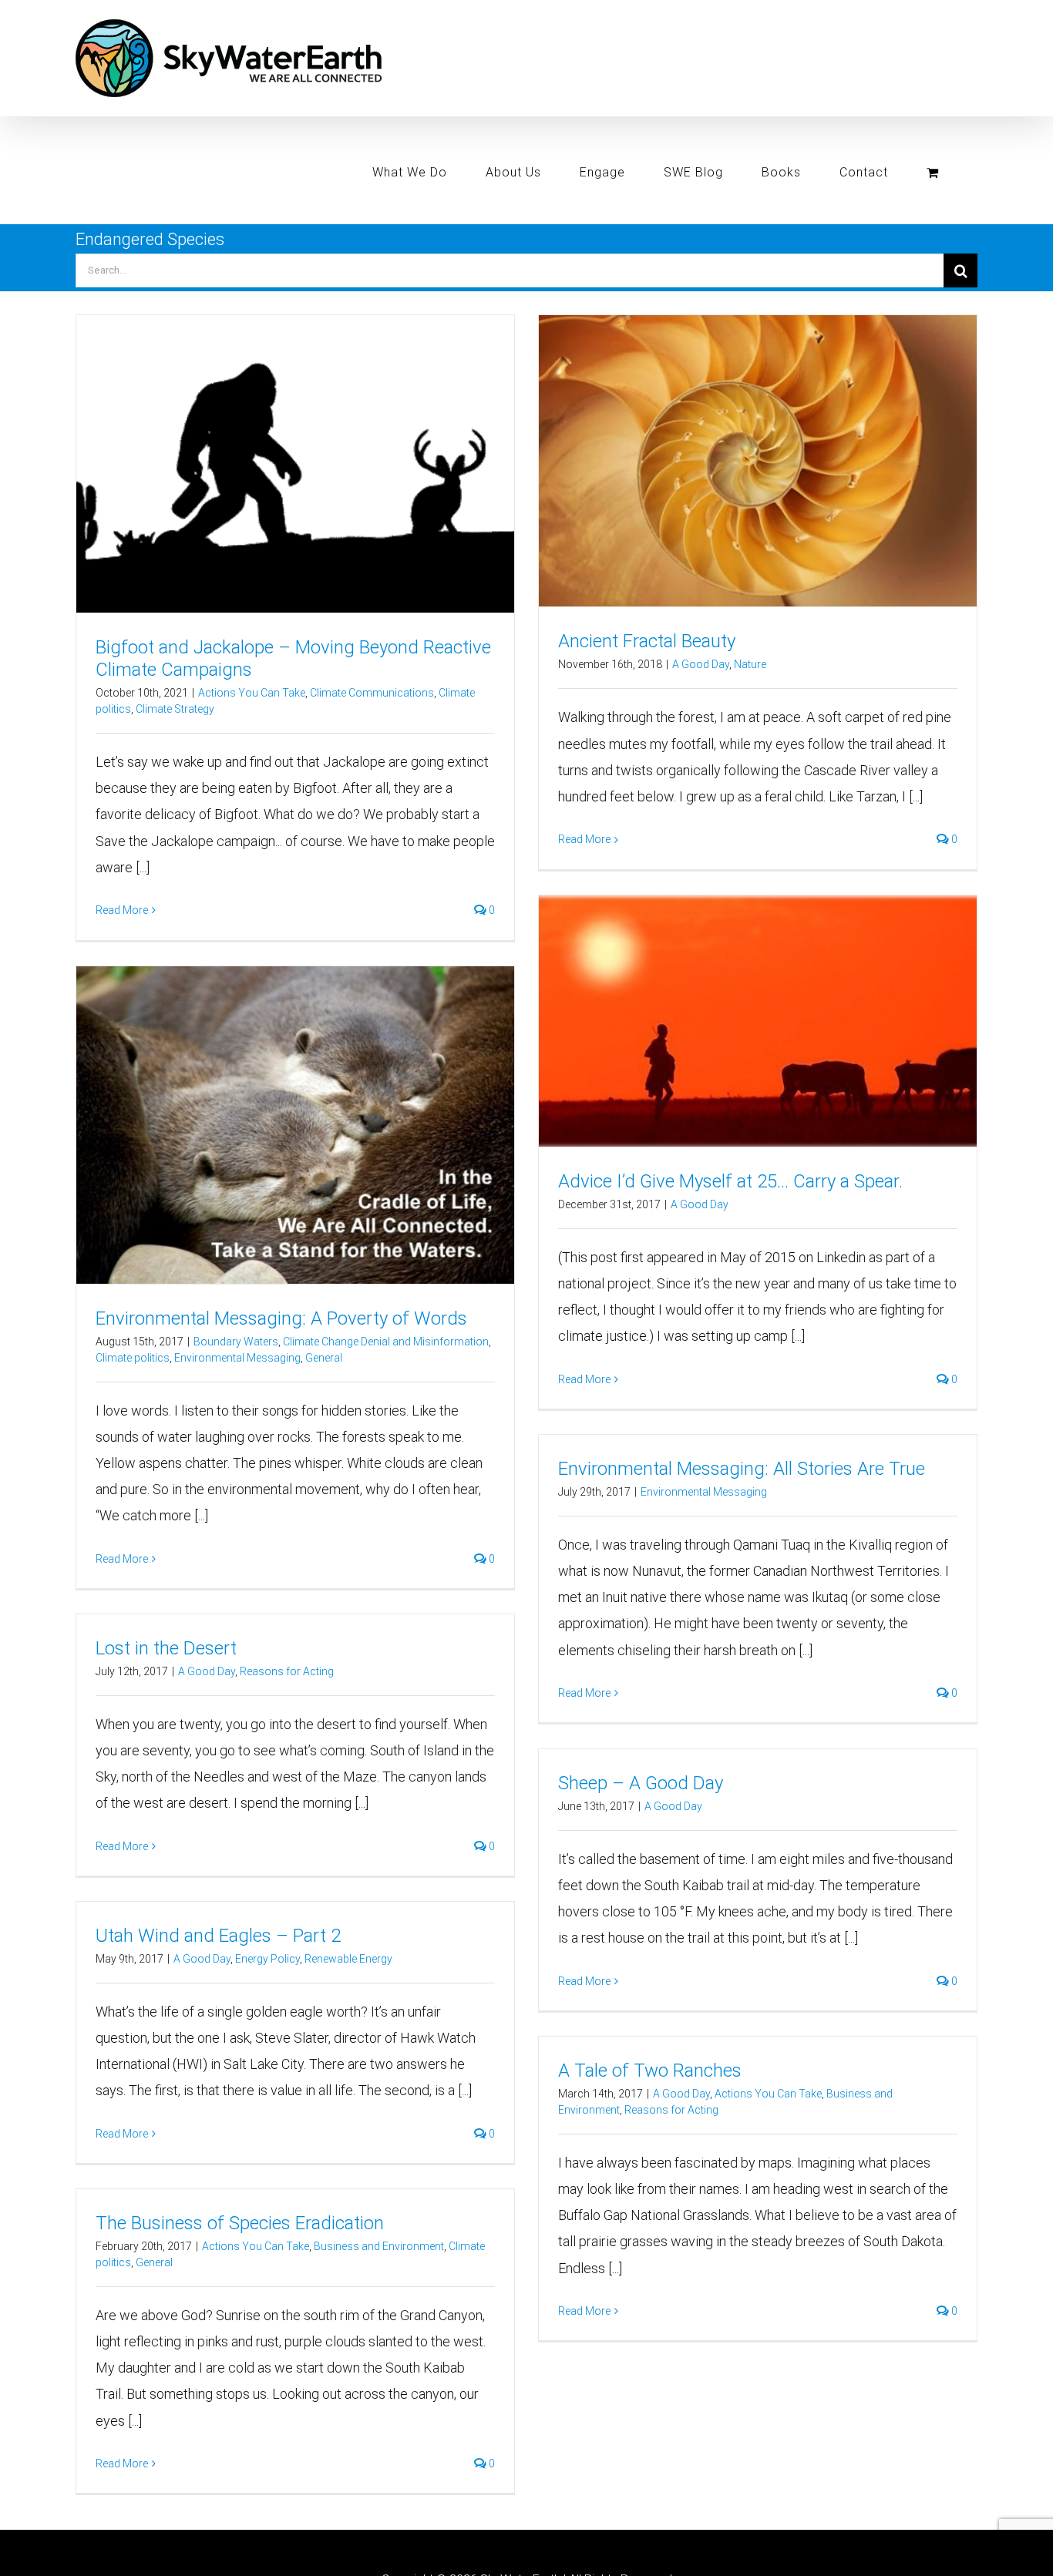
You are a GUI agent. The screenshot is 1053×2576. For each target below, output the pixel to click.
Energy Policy (267, 1959)
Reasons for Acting (287, 1671)
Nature (750, 664)
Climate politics (133, 1358)
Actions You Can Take (252, 693)
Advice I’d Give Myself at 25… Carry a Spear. (730, 1181)
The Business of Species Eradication (240, 2223)
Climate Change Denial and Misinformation (386, 1342)
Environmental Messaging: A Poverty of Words (281, 1318)
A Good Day (701, 664)
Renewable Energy (348, 1959)
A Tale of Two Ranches (650, 2071)
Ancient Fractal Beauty (647, 641)
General (324, 1358)
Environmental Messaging (237, 1358)
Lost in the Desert (166, 1648)
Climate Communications (372, 693)
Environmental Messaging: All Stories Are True (742, 1469)
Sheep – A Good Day (641, 1783)
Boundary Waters (236, 1342)
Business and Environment (379, 2246)
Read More (122, 910)
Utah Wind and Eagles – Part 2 (218, 1936)
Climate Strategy (175, 709)
